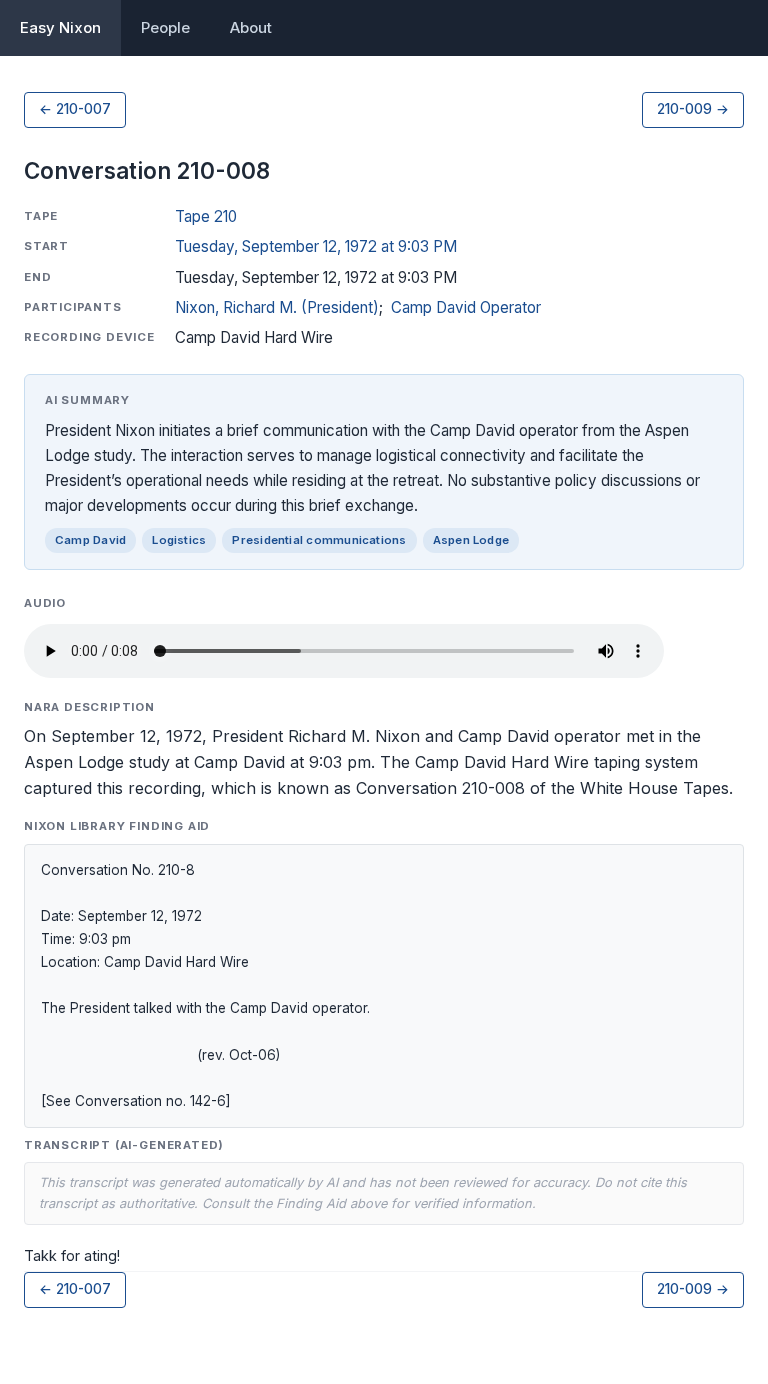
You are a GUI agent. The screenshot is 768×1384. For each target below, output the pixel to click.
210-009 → (693, 109)
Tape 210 (206, 216)
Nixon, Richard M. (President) (277, 307)
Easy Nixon (60, 27)
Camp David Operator (466, 307)
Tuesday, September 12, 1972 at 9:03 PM (316, 246)
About (251, 27)
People (165, 27)
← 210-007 (75, 109)
